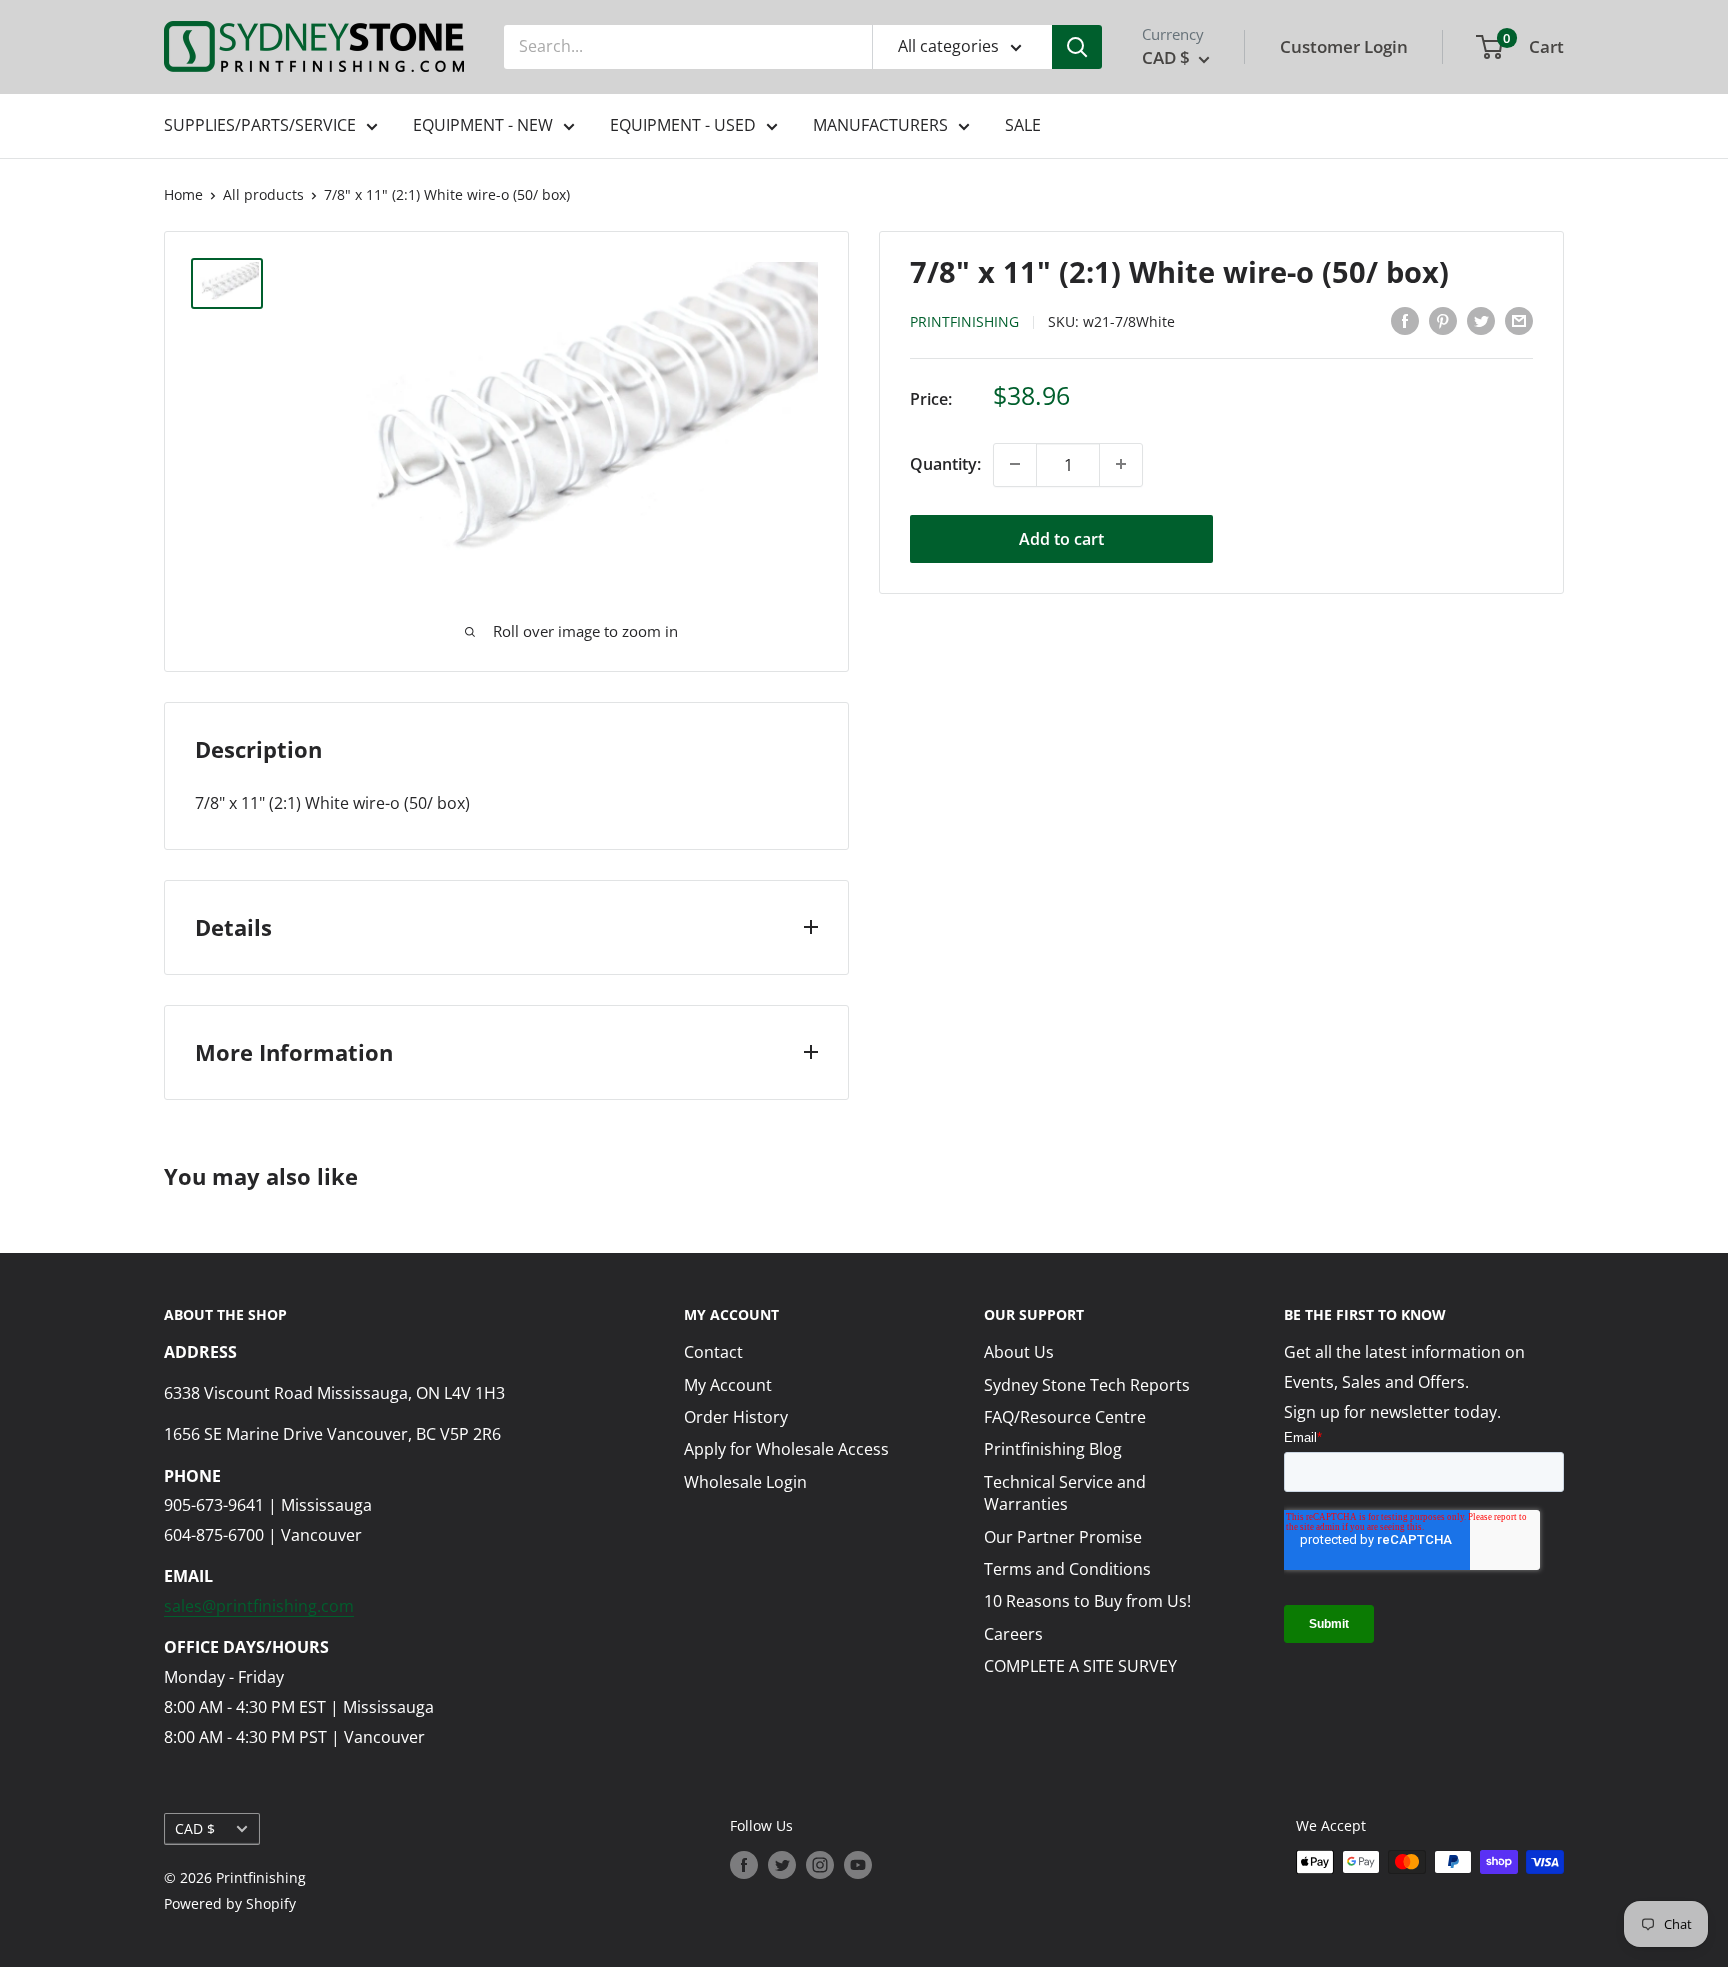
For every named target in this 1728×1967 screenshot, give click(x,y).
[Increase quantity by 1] (1121, 464)
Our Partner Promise (1063, 1537)
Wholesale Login (745, 1482)
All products (263, 194)
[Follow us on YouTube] (858, 1864)
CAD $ (195, 1828)
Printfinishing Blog (1053, 1449)
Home (183, 194)
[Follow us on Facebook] (744, 1864)
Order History (736, 1417)
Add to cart (1061, 538)
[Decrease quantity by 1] (1015, 464)
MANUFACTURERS (880, 125)
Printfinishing (964, 321)
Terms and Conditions (1067, 1569)
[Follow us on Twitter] (782, 1864)
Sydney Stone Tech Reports (1087, 1385)
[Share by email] (1519, 321)
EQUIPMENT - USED (683, 125)
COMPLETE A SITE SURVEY (1080, 1666)
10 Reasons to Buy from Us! (1087, 1601)
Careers (1013, 1634)
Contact (713, 1352)
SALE (1023, 125)
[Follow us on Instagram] (820, 1864)
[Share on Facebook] (1405, 321)
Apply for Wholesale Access (786, 1449)
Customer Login (1344, 46)
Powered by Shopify (230, 1903)
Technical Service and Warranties (1065, 1493)
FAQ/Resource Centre (1065, 1417)
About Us (1019, 1352)
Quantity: (945, 464)
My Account (728, 1385)
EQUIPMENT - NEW (483, 125)
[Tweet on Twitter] (1481, 321)
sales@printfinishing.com (259, 1606)
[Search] (1077, 47)
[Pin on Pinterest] (1443, 321)
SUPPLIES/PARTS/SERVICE (260, 125)
